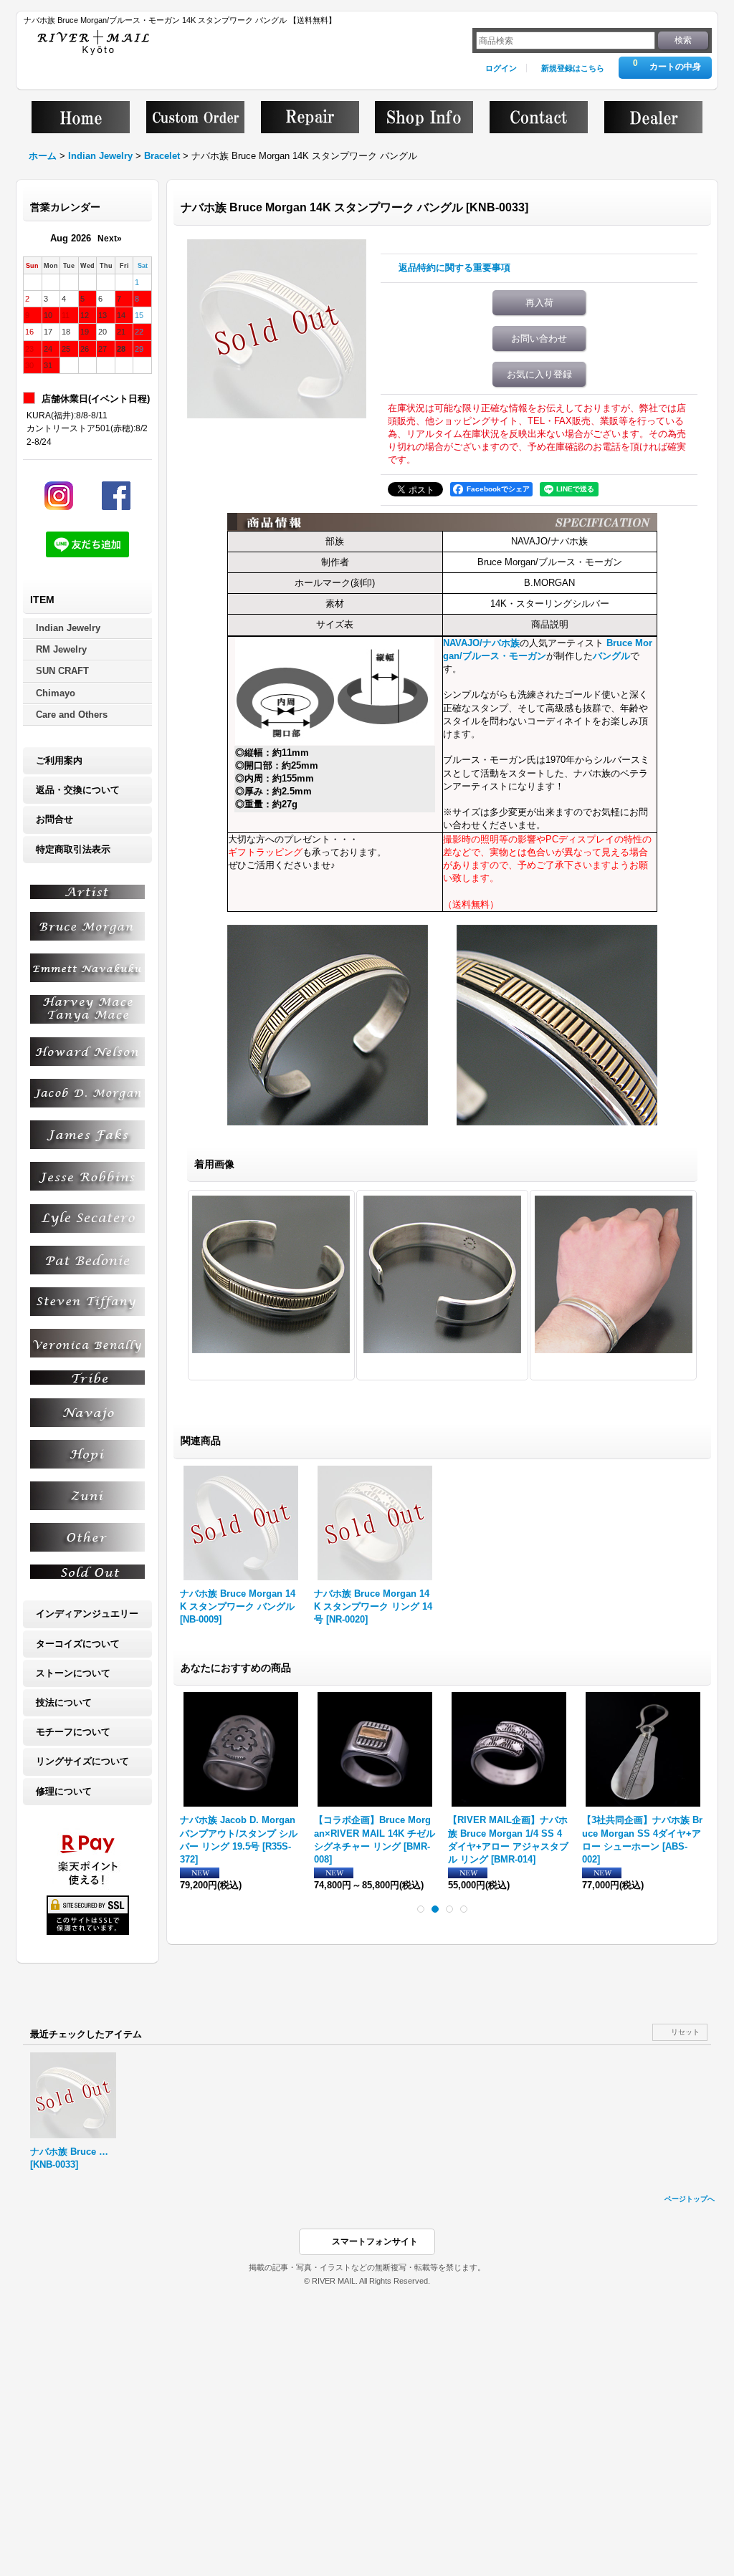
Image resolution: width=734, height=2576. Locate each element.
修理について (64, 1791)
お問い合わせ (539, 338)
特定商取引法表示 (73, 849)
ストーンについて (73, 1673)
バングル (611, 656)
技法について (64, 1702)
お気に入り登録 (539, 374)
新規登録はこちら (573, 68)
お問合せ (54, 819)
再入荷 (539, 303)
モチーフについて (73, 1732)
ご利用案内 (59, 760)
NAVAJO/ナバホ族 (481, 643)
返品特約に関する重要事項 (454, 268)
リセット (685, 2032)
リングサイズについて (82, 1761)
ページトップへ (690, 2199)
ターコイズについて (78, 1644)
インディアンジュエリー (87, 1614)
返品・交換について (78, 790)
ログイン (501, 68)
